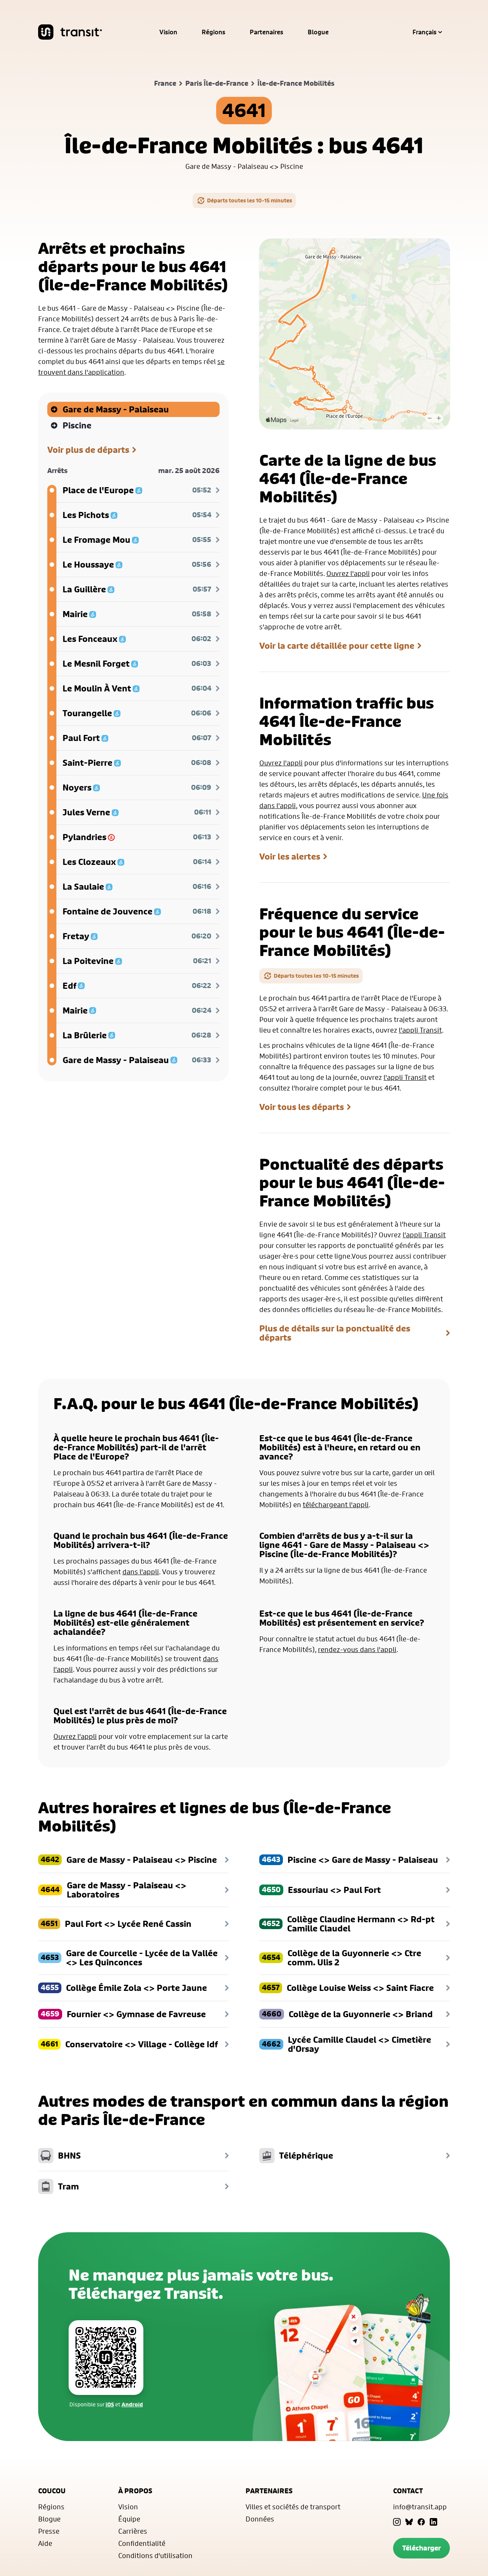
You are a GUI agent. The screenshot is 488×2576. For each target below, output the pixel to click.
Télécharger (421, 2548)
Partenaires (266, 32)
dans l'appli (141, 1572)
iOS (110, 2404)
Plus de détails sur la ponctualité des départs (335, 1333)
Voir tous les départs (302, 1107)
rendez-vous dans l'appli (357, 1649)
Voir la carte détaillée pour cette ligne (337, 646)
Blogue (318, 32)
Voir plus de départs (88, 450)
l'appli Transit (420, 1030)
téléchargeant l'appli (336, 1505)
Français (425, 32)
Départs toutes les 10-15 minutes (250, 200)
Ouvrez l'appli (348, 573)
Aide (45, 2543)
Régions (213, 32)
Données (260, 2519)
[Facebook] (421, 2522)
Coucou (52, 2491)
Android (132, 2404)
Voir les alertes (290, 857)
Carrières (133, 2531)
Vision (168, 32)
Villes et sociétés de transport (293, 2507)
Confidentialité (142, 2543)
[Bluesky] (409, 2522)
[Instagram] (397, 2522)
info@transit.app (420, 2507)
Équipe (129, 2519)
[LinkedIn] (433, 2522)
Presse (49, 2531)
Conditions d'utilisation (155, 2555)
